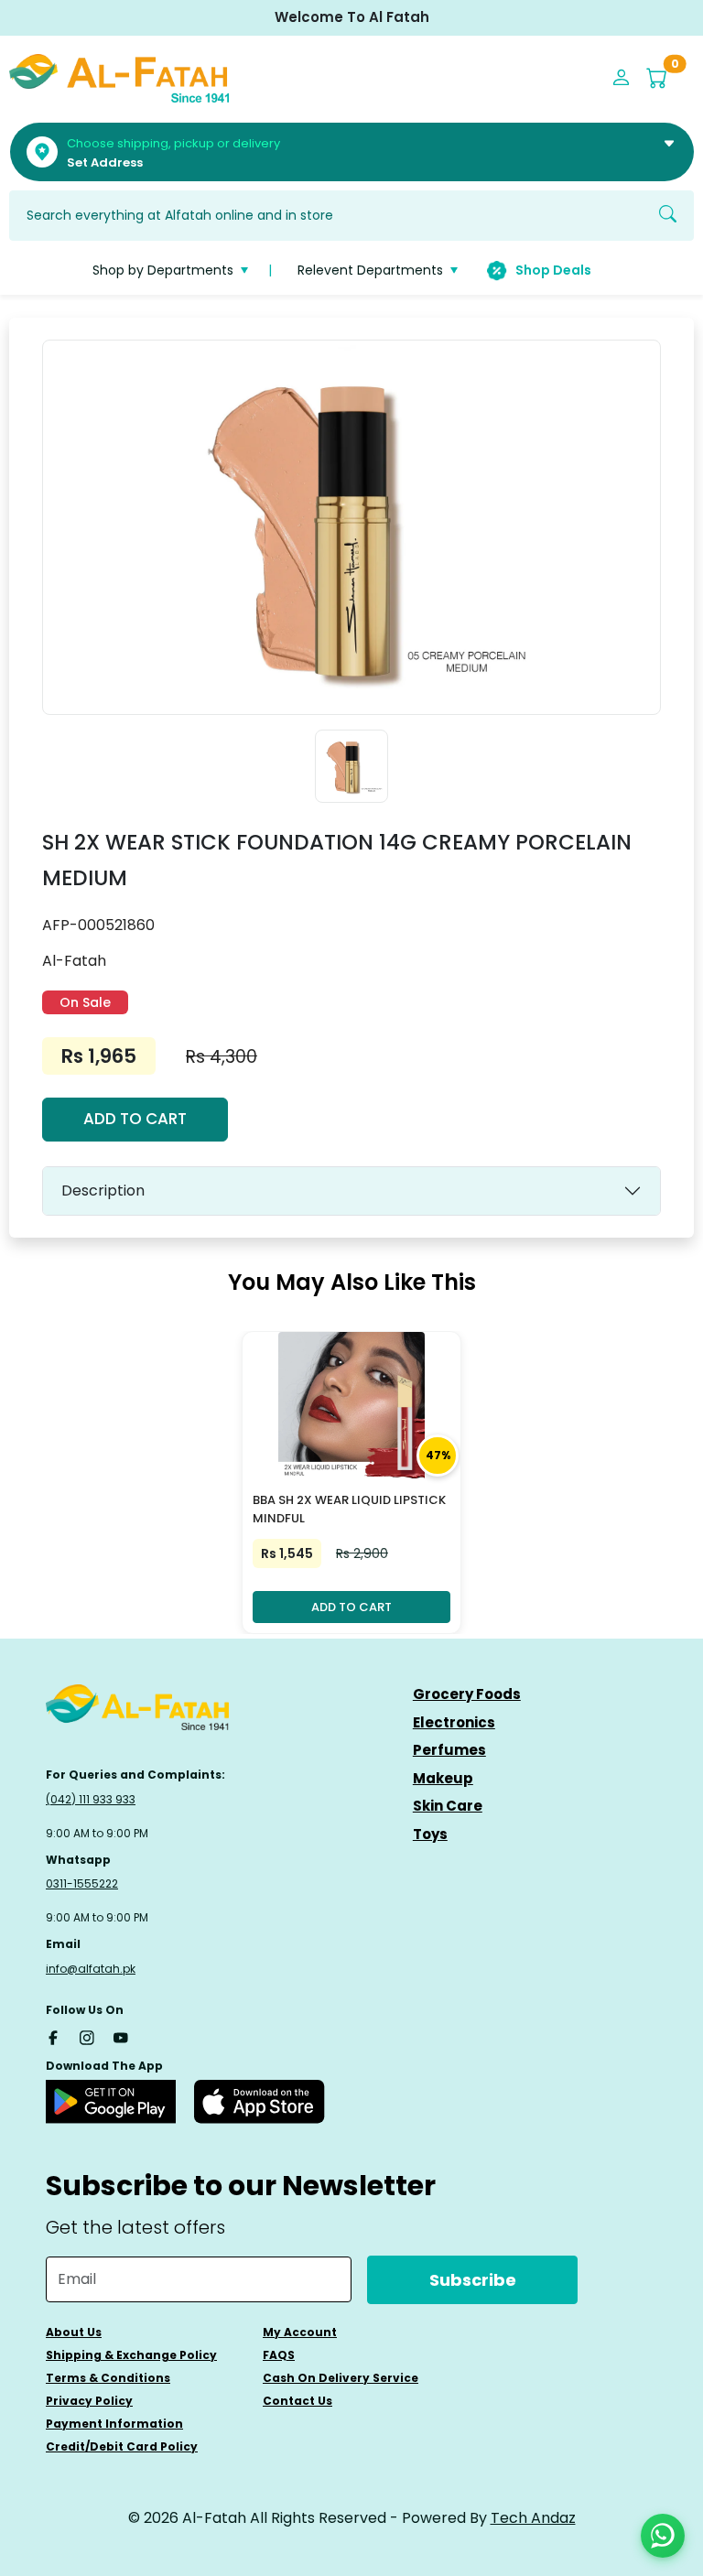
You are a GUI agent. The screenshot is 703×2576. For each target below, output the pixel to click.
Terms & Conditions (108, 2378)
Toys (430, 1834)
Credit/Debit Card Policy (122, 2446)
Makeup (443, 1778)
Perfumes (449, 1750)
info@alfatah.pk (91, 1969)
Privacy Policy (89, 2401)
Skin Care (448, 1806)
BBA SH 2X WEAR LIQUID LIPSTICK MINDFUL (349, 1510)
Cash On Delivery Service (341, 2378)
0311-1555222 (82, 1883)
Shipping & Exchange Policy (131, 2355)
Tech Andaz (533, 2518)
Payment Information (114, 2424)
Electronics (454, 1722)
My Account (300, 2332)
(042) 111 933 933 (91, 1799)
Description (103, 1191)
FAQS (279, 2355)
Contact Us (297, 2401)
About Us (74, 2332)
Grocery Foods (467, 1694)
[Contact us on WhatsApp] (663, 2536)
